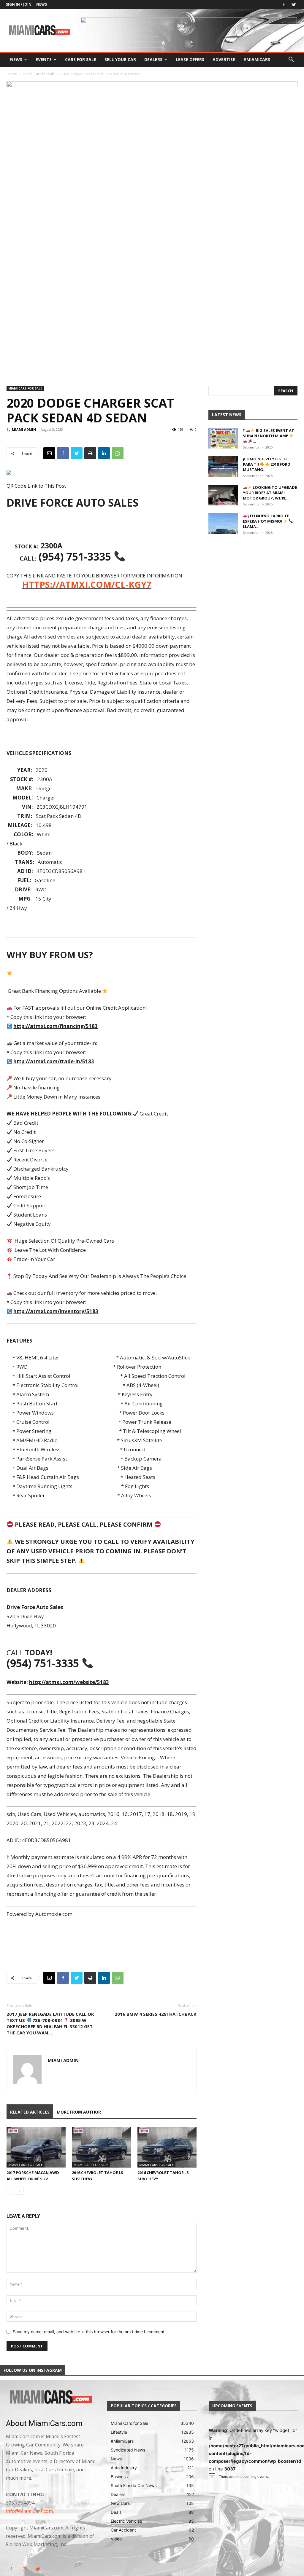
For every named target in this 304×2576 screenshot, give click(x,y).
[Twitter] (294, 4)
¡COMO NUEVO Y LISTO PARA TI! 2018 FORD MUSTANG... (267, 464)
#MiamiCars (257, 59)
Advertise (224, 59)
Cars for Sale (81, 59)
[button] (291, 60)
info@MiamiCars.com (29, 2511)
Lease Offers (190, 59)
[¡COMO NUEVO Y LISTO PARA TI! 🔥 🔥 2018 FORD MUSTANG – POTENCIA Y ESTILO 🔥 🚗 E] (223, 467)
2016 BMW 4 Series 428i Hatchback (156, 2014)
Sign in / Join (19, 4)
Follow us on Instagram (33, 2370)
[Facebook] (284, 4)
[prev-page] (10, 2191)
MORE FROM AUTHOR (79, 2112)
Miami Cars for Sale (39, 74)
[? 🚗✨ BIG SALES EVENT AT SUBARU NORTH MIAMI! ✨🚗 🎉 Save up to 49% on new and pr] (223, 438)
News (42, 4)
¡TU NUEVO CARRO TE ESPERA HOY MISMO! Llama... (266, 521)
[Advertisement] (102, 526)
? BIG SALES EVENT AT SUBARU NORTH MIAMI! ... (269, 436)
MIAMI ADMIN (24, 429)
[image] (51, 2397)
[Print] (90, 453)
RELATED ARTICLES (30, 2112)
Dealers (153, 59)
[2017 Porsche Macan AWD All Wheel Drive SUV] (36, 2147)
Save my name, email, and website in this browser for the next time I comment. (89, 2332)
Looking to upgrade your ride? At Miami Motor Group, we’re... (270, 493)
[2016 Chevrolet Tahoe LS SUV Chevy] (101, 2147)
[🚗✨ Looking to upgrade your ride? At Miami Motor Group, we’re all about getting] (223, 495)
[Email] (49, 453)
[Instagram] (24, 2569)
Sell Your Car (120, 59)
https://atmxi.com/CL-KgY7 (87, 585)
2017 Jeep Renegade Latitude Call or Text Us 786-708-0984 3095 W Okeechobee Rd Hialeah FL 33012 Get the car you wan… (50, 2023)
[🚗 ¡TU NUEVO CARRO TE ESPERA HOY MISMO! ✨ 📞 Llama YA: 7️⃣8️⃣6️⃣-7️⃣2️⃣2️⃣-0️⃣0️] (223, 524)
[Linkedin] (104, 453)
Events (44, 59)
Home (12, 74)
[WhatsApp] (118, 453)
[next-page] (20, 2191)
